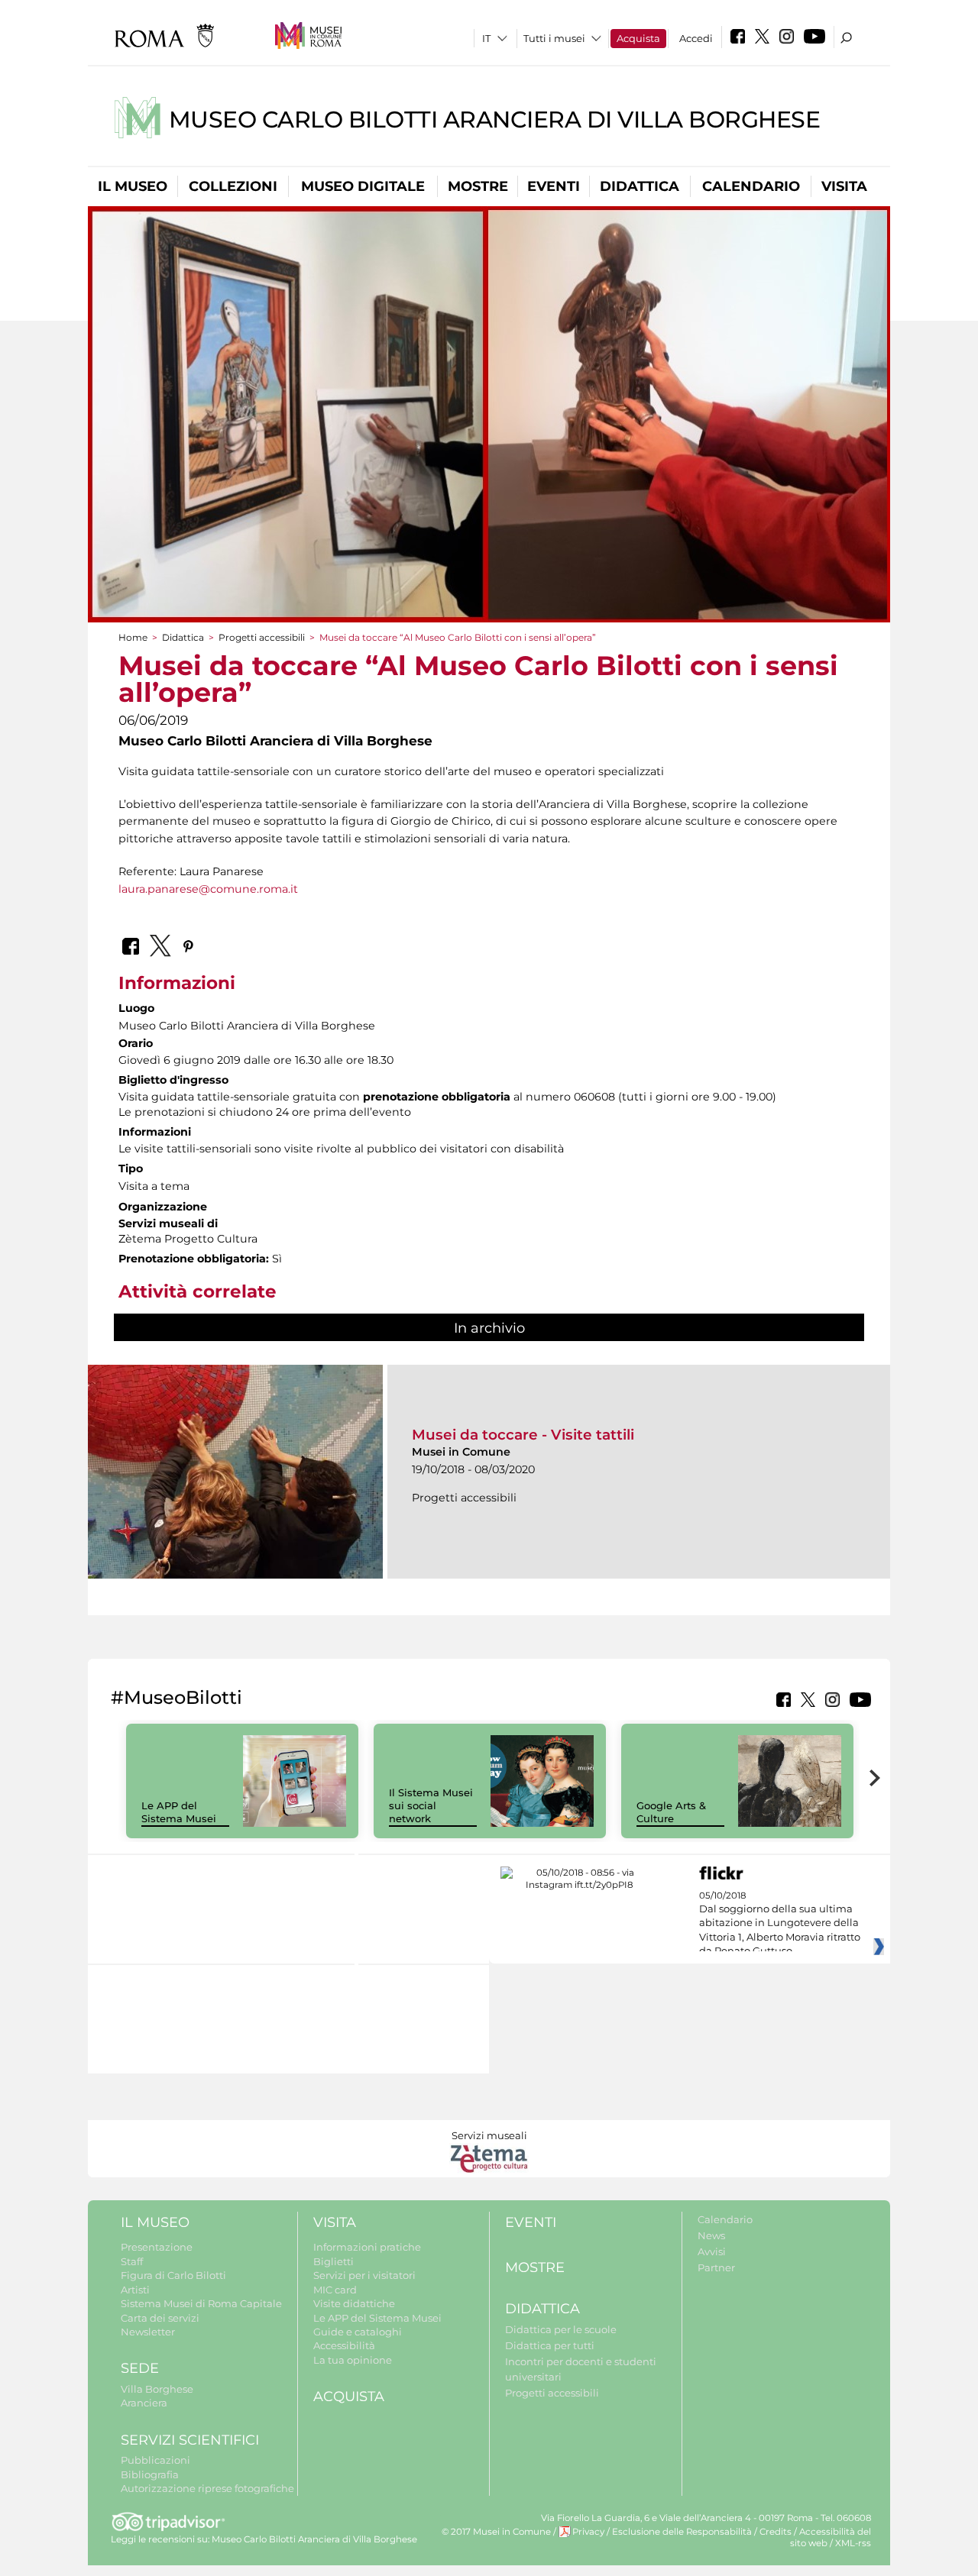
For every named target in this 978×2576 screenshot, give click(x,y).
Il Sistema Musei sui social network (431, 1805)
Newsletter (148, 2332)
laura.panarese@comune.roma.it (208, 889)
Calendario (751, 186)
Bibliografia (150, 2474)
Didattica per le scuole (561, 2329)
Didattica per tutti (550, 2345)
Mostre (478, 186)
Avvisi (712, 2251)
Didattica (640, 186)
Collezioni (233, 186)
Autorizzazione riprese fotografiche (207, 2488)
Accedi (696, 38)
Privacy (588, 2532)
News (711, 2235)
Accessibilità (344, 2345)
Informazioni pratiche (367, 2247)
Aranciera (144, 2403)
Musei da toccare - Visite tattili (523, 1435)
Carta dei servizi (160, 2318)
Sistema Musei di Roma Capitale (201, 2303)
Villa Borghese (157, 2389)
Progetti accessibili (262, 637)
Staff (132, 2261)
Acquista (638, 38)
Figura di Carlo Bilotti (173, 2275)
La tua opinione (353, 2360)
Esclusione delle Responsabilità (682, 2532)
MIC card (335, 2290)
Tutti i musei (554, 38)
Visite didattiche (354, 2303)
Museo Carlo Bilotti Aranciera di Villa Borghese (495, 120)
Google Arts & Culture (671, 1812)
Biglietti (334, 2261)
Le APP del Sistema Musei (179, 1812)
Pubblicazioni (155, 2460)
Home (133, 637)
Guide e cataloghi (358, 2332)
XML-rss (853, 2543)
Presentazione (157, 2247)
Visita (844, 186)
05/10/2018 (780, 1924)
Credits (776, 2532)
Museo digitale (363, 186)
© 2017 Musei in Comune (496, 2532)
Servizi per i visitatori (364, 2275)
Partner (716, 2267)
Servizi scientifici (190, 2440)
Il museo (133, 186)
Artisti (135, 2290)
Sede (140, 2368)
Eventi (554, 186)
